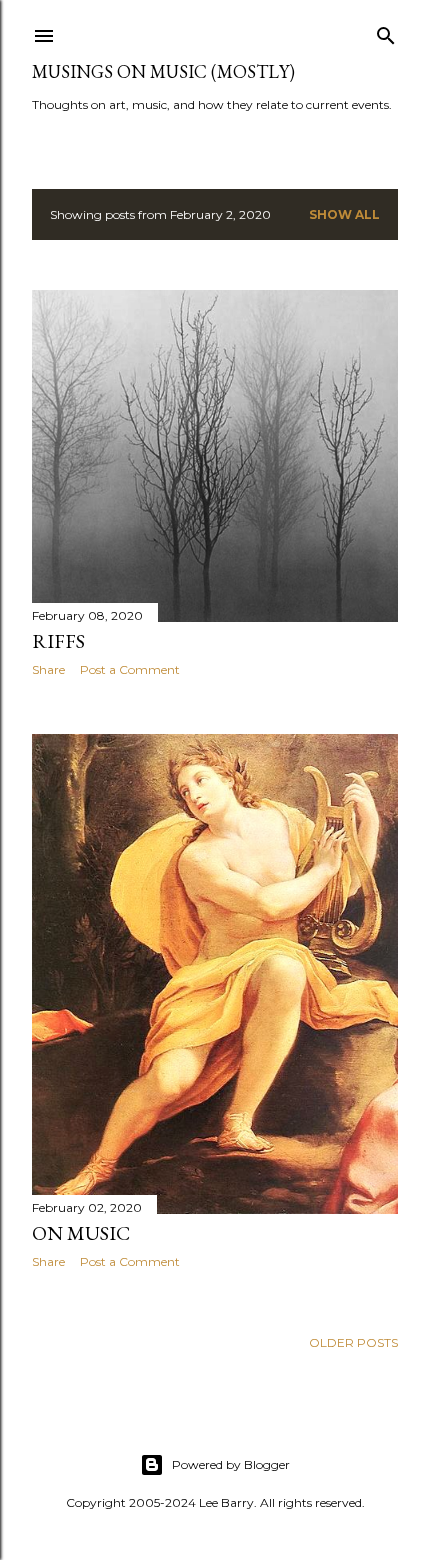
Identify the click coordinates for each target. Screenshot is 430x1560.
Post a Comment (130, 669)
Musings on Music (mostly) (163, 71)
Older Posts (353, 1342)
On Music (81, 1233)
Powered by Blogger (231, 1464)
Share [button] (48, 669)
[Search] (386, 31)
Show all (344, 214)
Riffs (58, 641)
